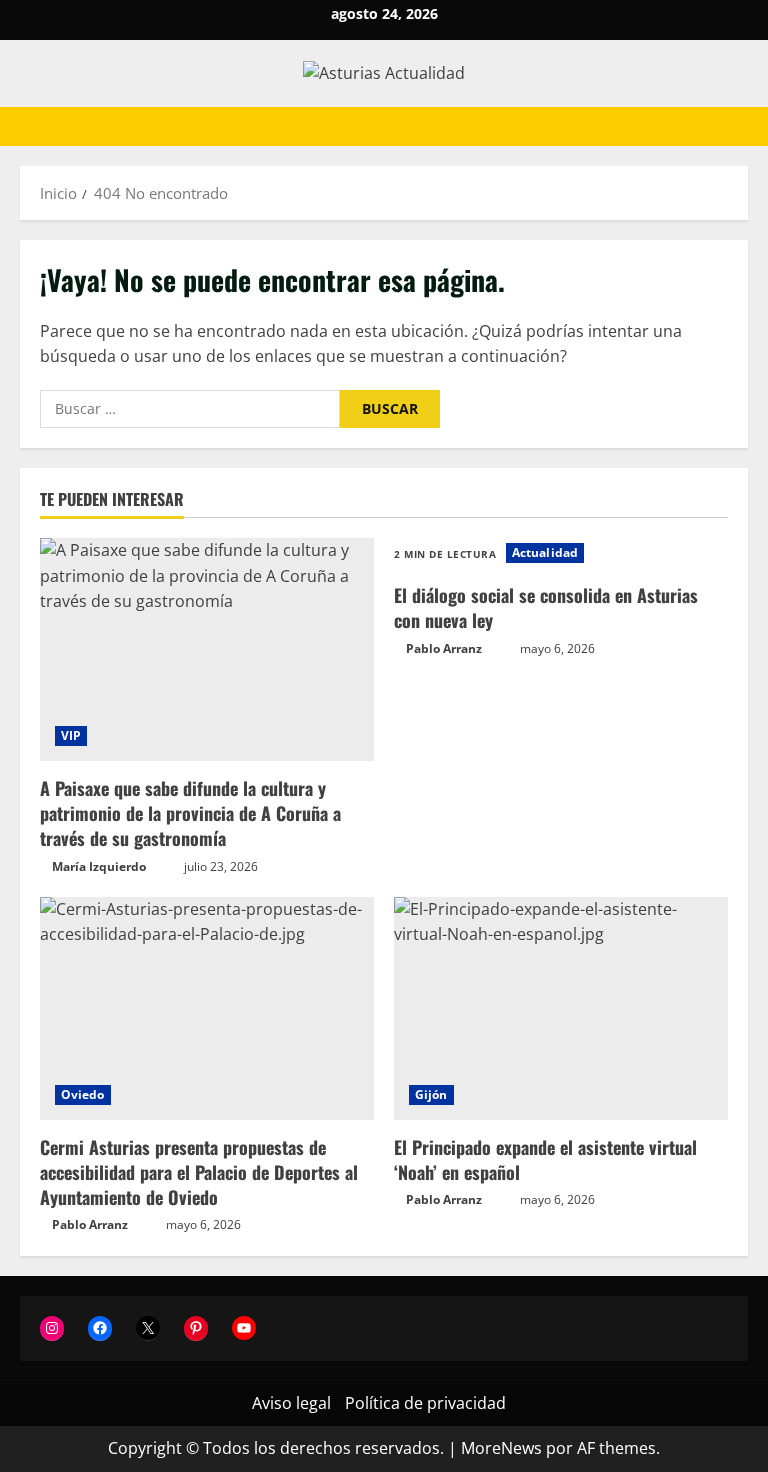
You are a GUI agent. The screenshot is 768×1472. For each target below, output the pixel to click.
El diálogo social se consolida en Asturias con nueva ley (546, 607)
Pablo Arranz (444, 648)
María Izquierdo (99, 866)
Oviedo (83, 1094)
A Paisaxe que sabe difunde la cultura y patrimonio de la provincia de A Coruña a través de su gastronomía (190, 813)
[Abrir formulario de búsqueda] (742, 126)
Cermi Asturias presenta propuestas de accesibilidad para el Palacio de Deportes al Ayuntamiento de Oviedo (199, 1172)
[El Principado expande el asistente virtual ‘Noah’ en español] (561, 1008)
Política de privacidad (425, 1403)
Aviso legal (291, 1403)
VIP (71, 735)
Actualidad (545, 552)
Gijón (431, 1094)
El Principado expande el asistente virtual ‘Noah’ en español (545, 1159)
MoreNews (501, 1448)
